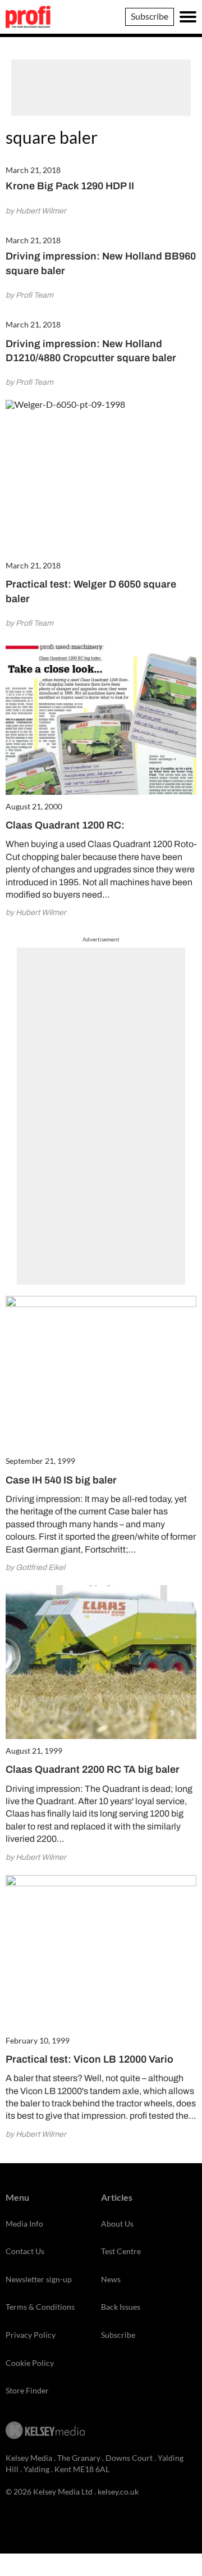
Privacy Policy (31, 2335)
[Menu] (188, 17)
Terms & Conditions (40, 2307)
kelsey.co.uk (118, 2491)
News (111, 2279)
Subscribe (150, 16)
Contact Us (25, 2251)
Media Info (24, 2224)
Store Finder (27, 2390)
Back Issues (121, 2307)
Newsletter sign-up (39, 2279)
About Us (117, 2224)
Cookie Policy (30, 2363)
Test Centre (121, 2251)
